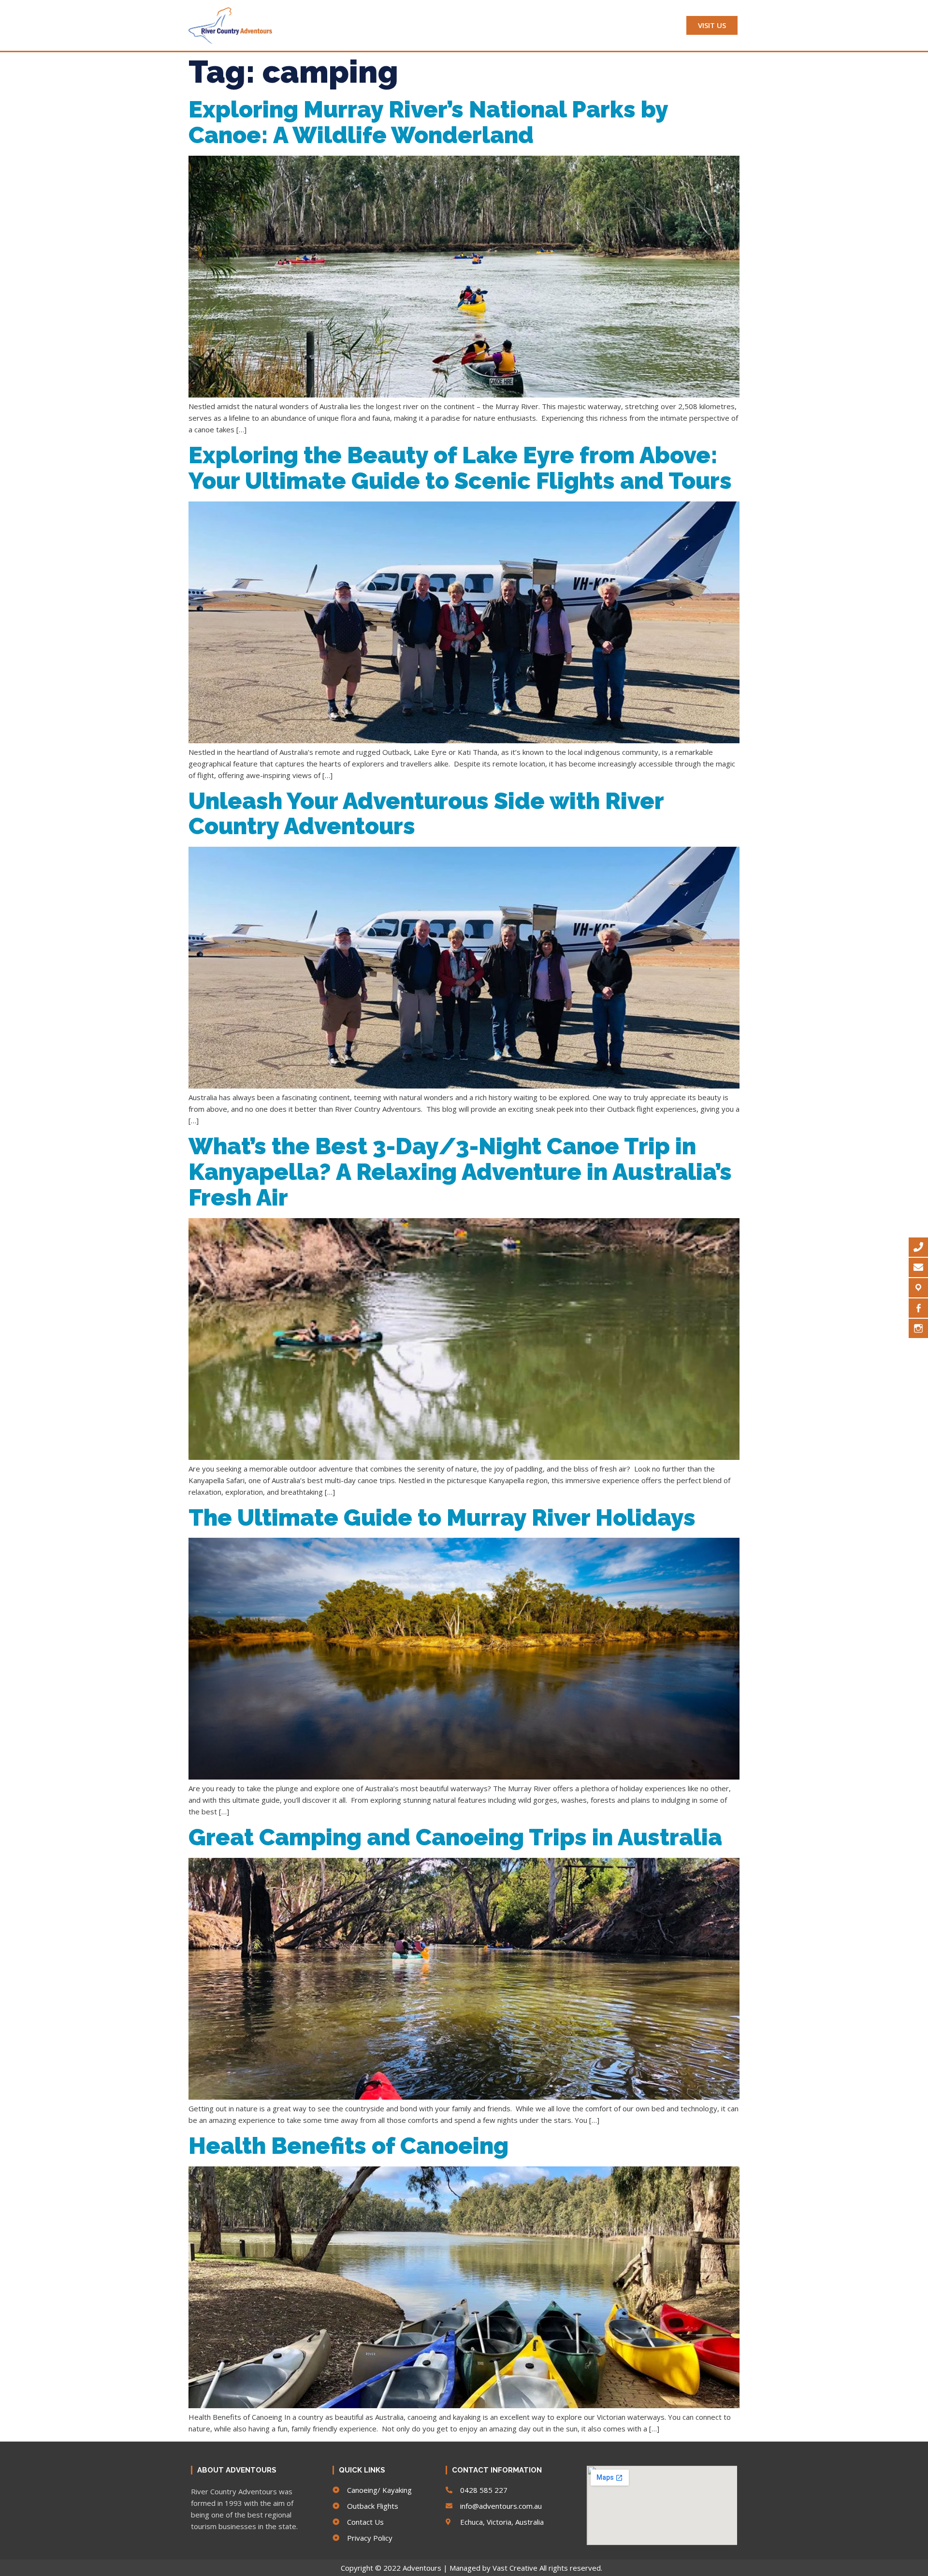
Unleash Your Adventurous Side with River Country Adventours (426, 814)
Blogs (553, 25)
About (346, 25)
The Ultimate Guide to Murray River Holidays (442, 1517)
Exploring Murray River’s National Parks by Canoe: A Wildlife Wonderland (428, 122)
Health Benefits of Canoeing (348, 2146)
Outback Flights (494, 25)
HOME (308, 25)
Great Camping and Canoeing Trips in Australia (455, 1837)
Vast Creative (515, 2568)
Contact (642, 25)
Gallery (595, 25)
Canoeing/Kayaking (410, 25)
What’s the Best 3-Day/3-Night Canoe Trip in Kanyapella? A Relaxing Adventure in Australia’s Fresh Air (460, 1172)
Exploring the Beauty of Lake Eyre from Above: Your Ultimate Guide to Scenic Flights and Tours (460, 468)
